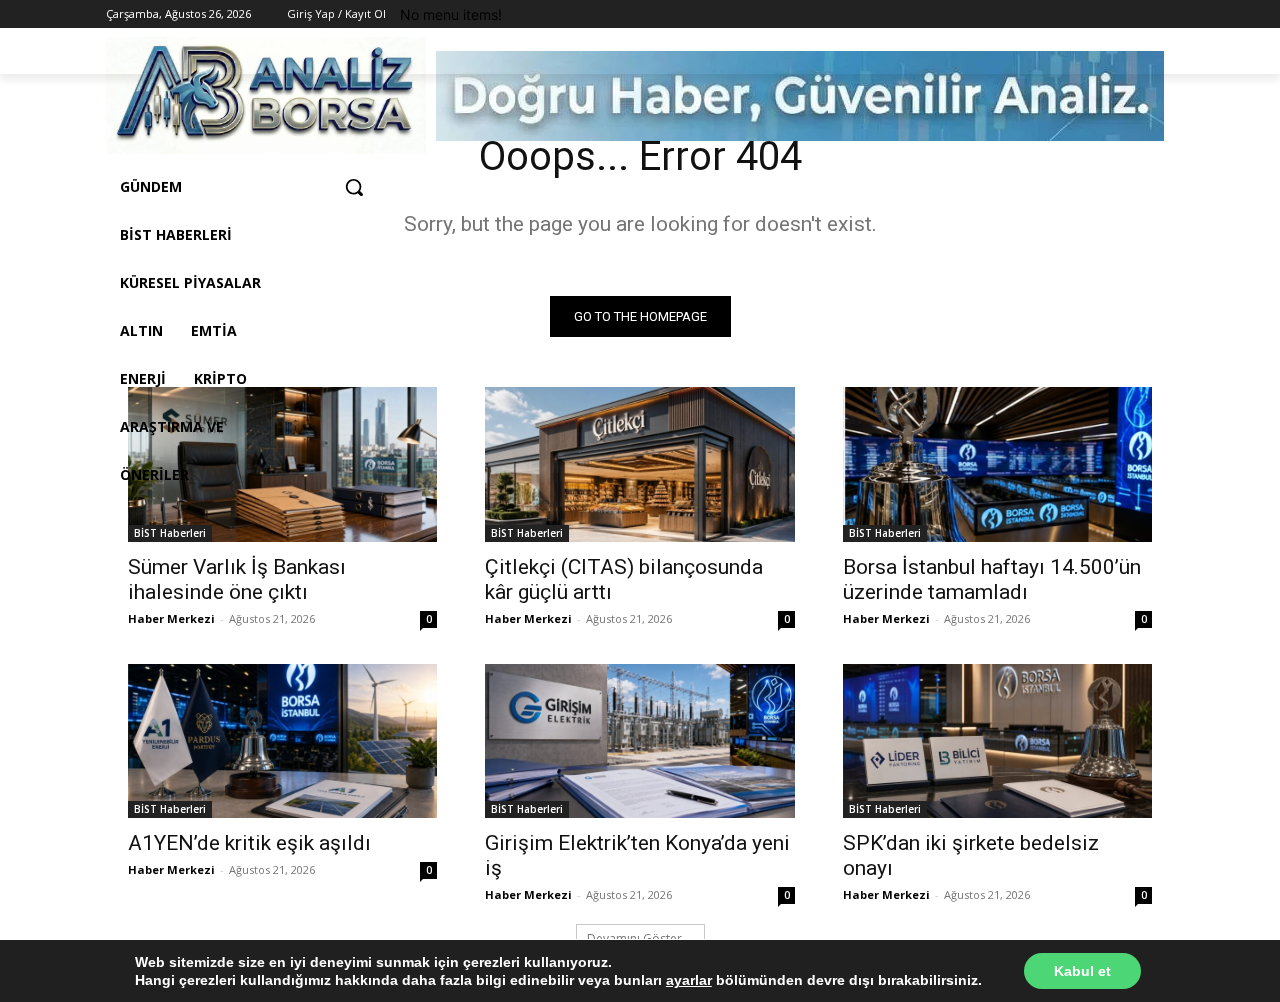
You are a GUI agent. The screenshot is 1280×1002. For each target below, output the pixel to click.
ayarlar (689, 980)
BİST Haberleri (170, 533)
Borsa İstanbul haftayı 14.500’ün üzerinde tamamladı (992, 579)
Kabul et (1082, 971)
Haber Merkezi (171, 618)
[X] (1134, 14)
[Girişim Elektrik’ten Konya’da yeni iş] (639, 741)
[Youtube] (1162, 14)
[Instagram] (1107, 14)
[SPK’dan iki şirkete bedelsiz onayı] (997, 741)
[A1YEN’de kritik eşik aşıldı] (282, 741)
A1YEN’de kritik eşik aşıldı (249, 843)
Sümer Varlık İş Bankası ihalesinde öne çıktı (237, 579)
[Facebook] (1079, 14)
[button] (354, 187)
